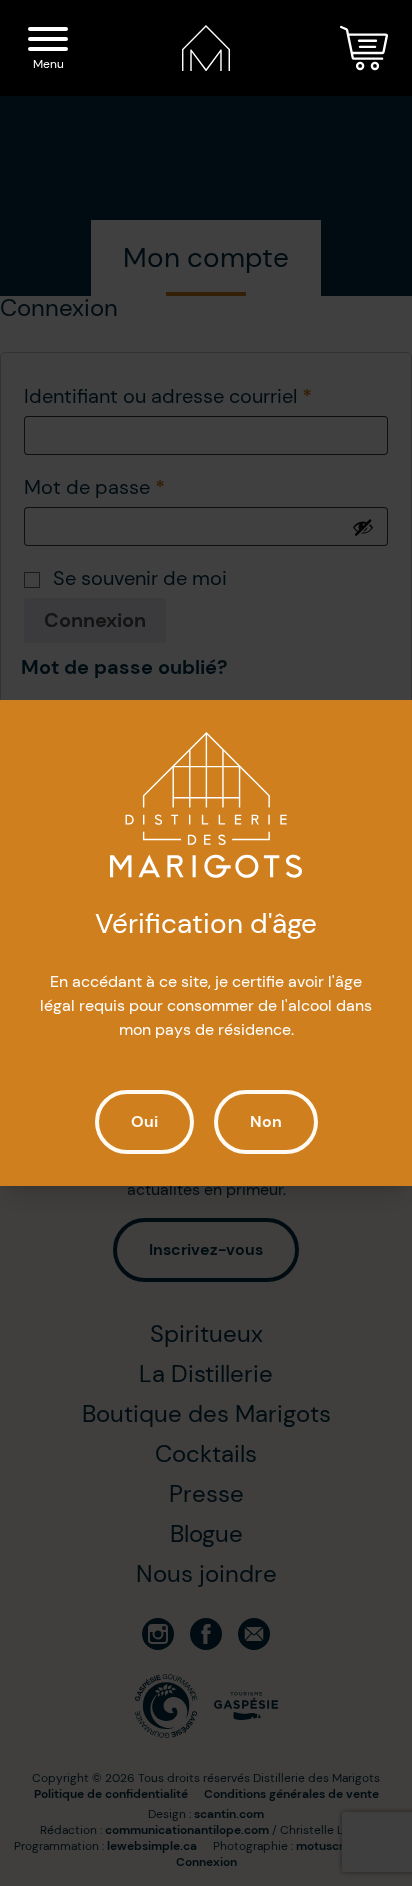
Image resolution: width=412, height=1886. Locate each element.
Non (266, 1121)
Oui (144, 1121)
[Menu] (48, 42)
